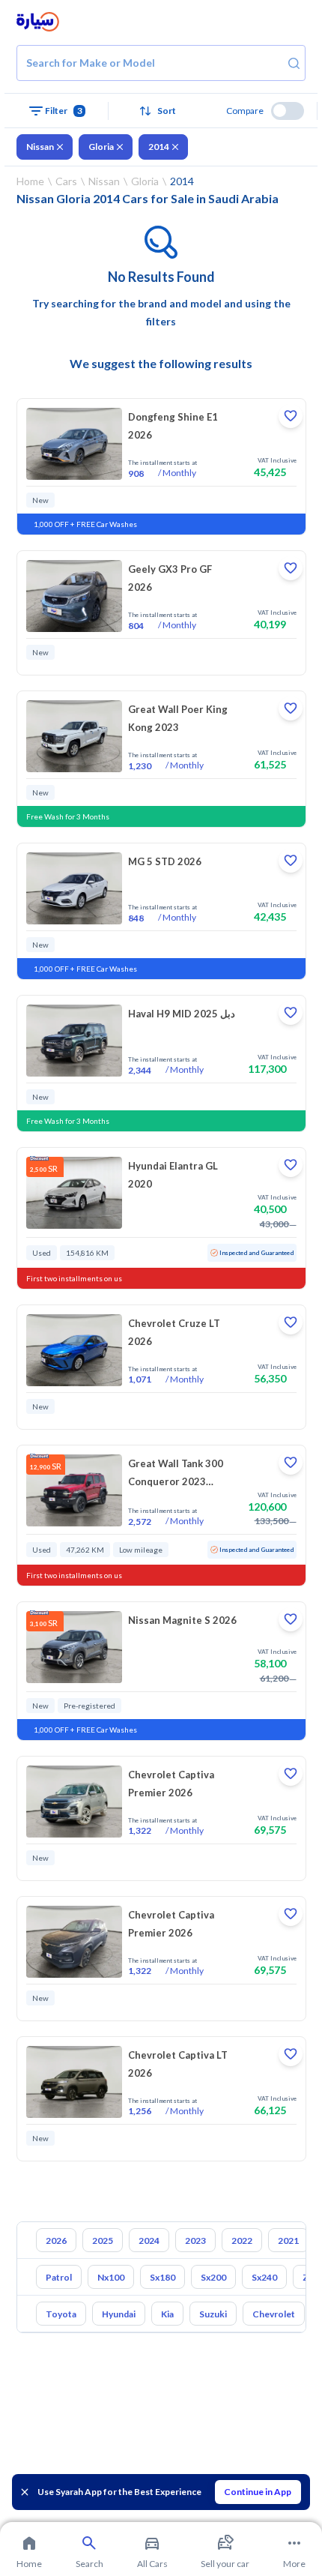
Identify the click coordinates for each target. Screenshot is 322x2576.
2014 (159, 147)
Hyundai (119, 2314)
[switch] (288, 111)
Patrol (59, 2277)
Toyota (61, 2314)
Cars (66, 181)
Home (30, 181)
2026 (56, 2241)
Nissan (40, 147)
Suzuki (213, 2314)
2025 (103, 2241)
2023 (195, 2241)
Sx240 (264, 2277)
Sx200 (213, 2277)
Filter (64, 111)
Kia (167, 2314)
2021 (288, 2241)
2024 (149, 2241)
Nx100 (111, 2277)
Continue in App (258, 2492)
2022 (242, 2241)
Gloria (101, 147)
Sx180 (162, 2277)
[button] (161, 111)
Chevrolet (274, 2314)
